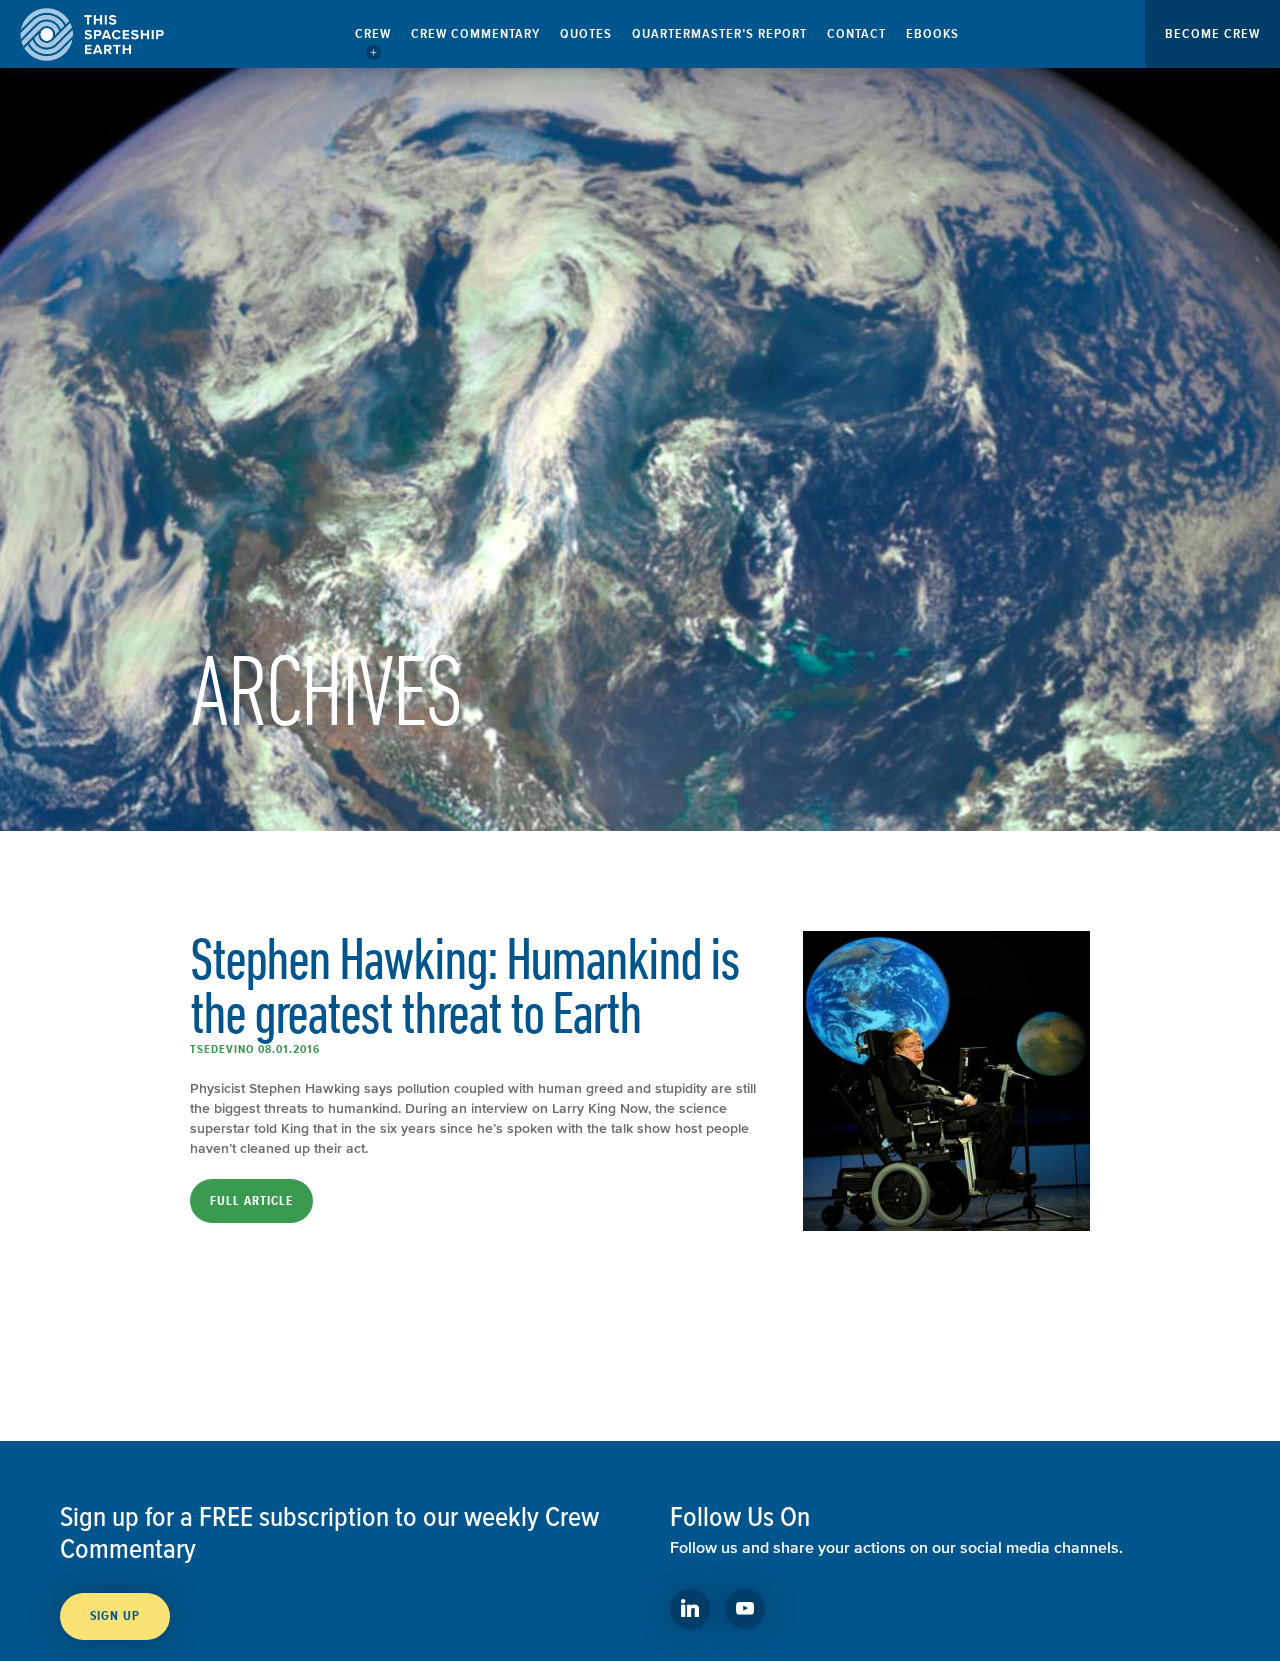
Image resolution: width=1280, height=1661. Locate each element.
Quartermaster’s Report (719, 33)
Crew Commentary (475, 33)
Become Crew (1212, 33)
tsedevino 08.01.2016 (255, 1049)
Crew (373, 33)
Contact (856, 33)
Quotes (586, 33)
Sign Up (115, 1616)
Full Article (251, 1201)
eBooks (932, 33)
